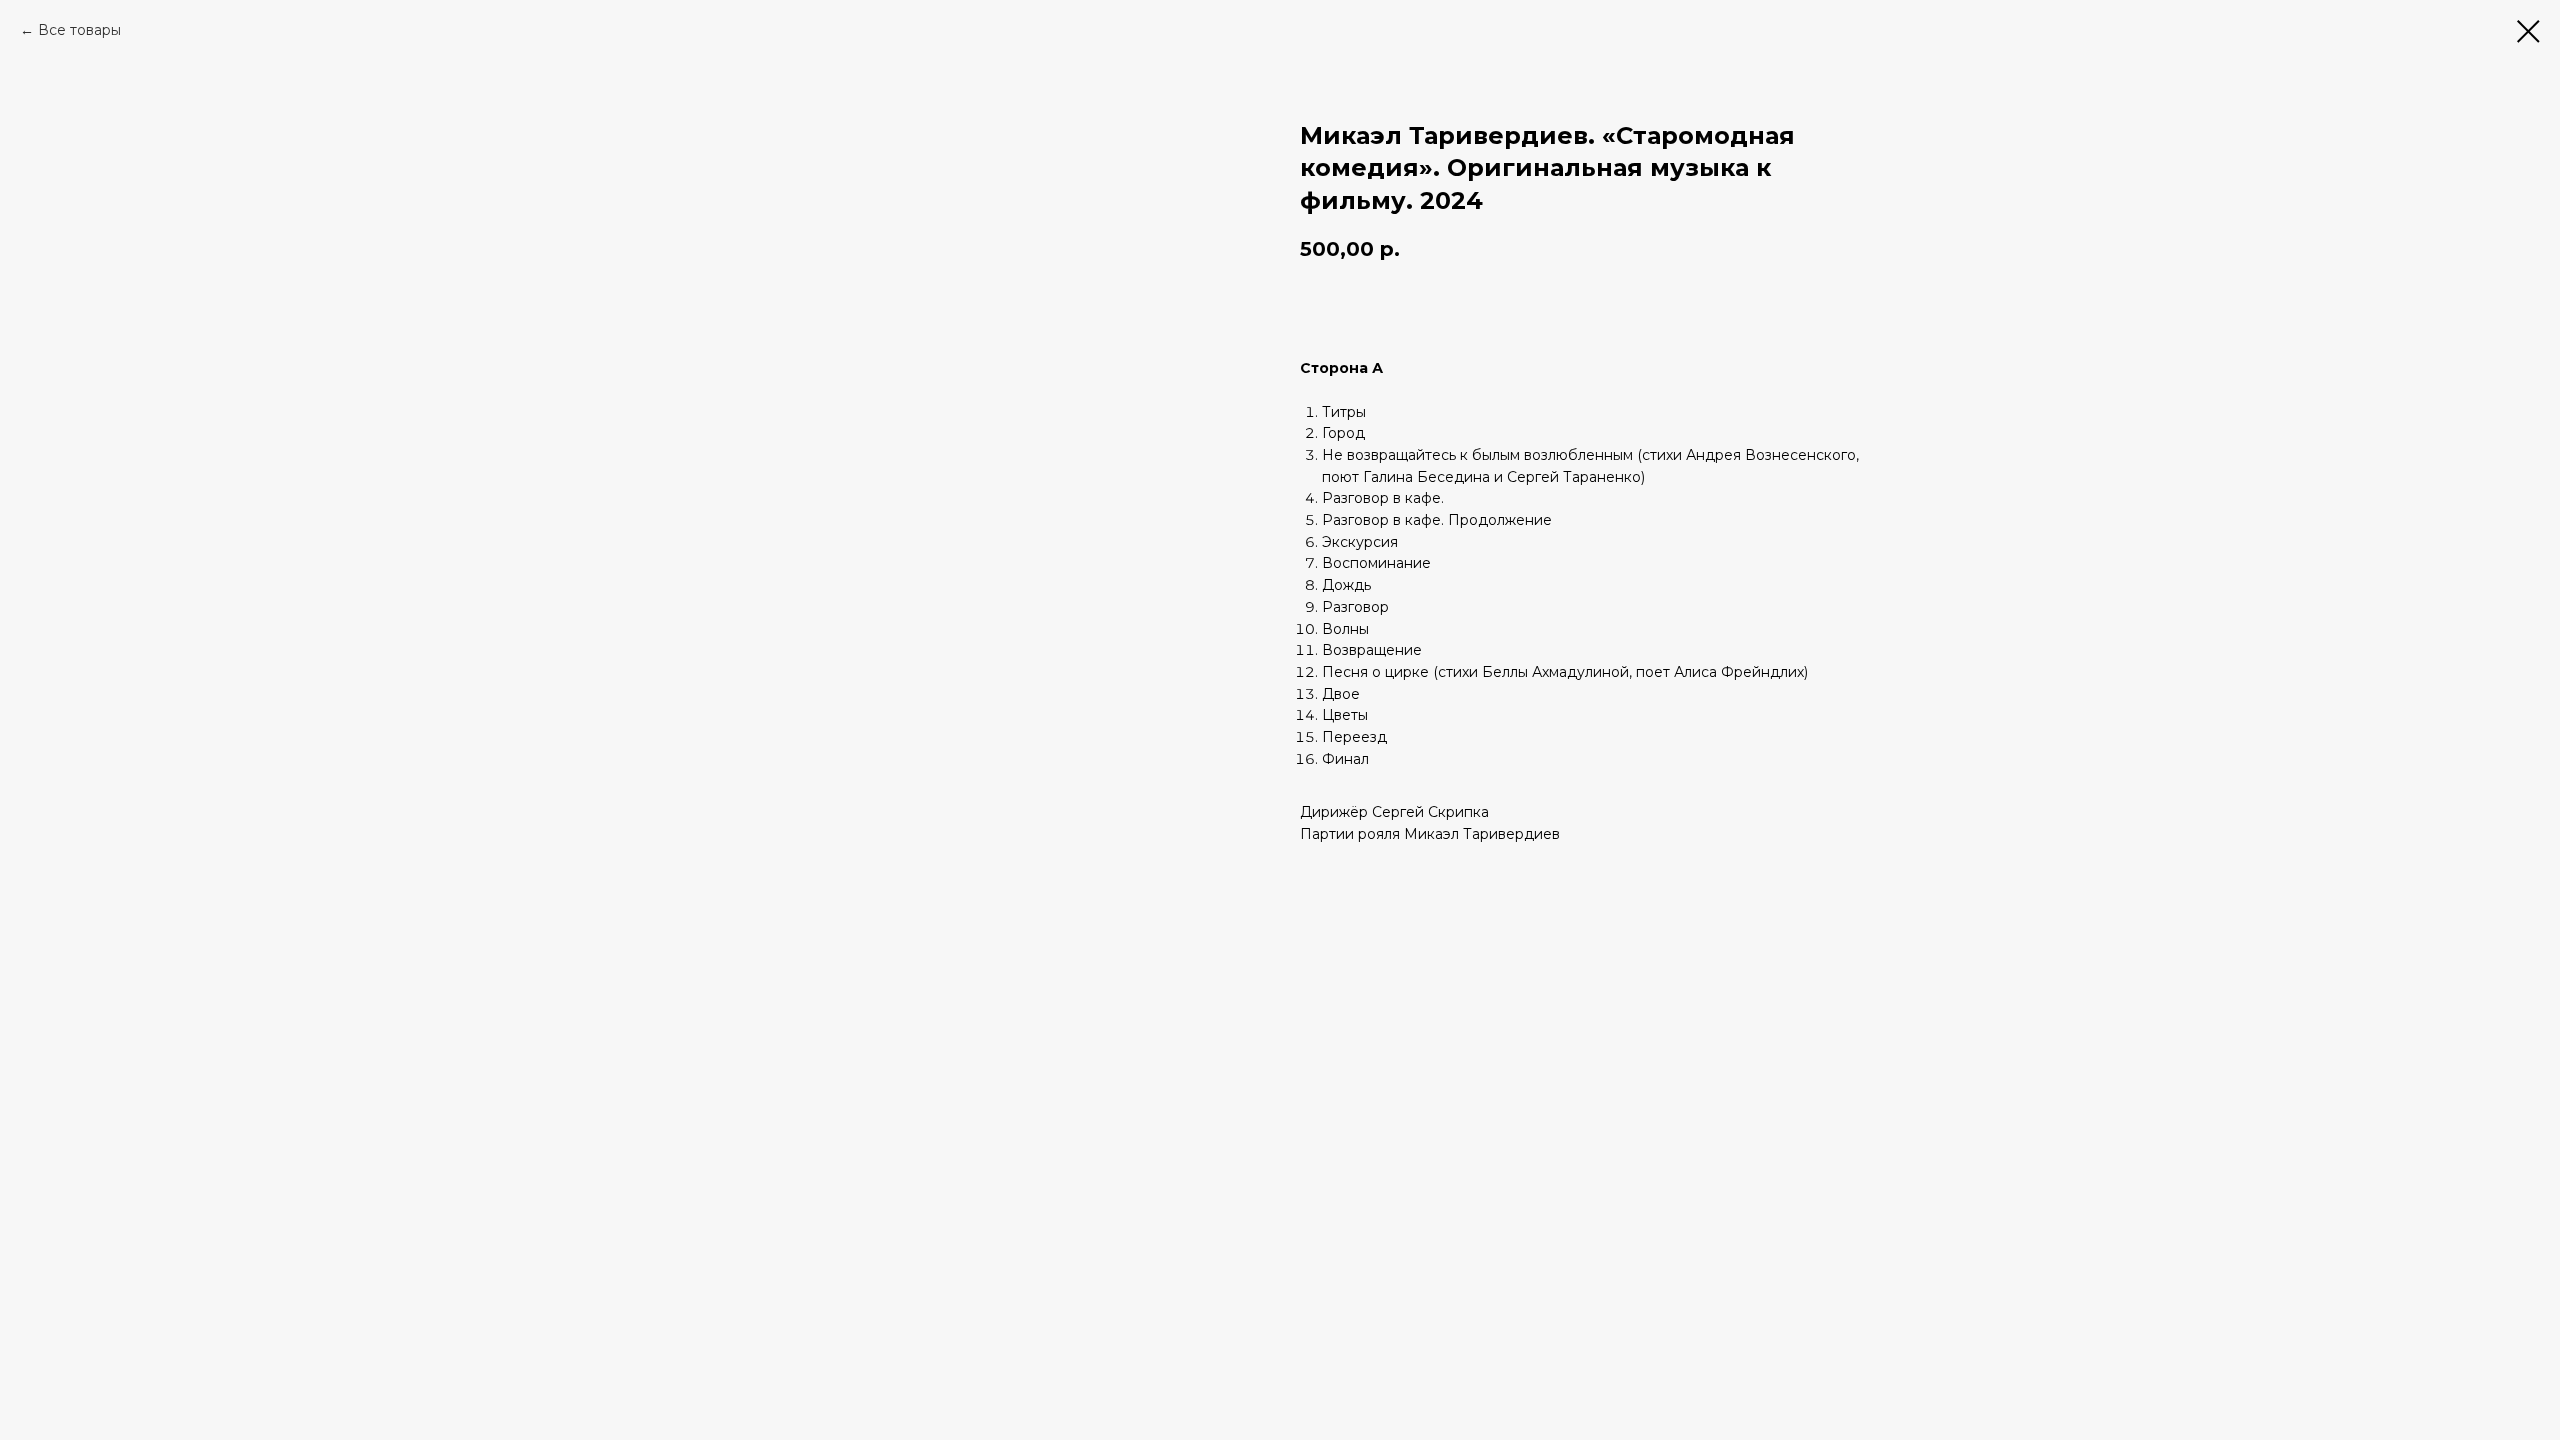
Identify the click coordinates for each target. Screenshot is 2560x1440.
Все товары (79, 30)
